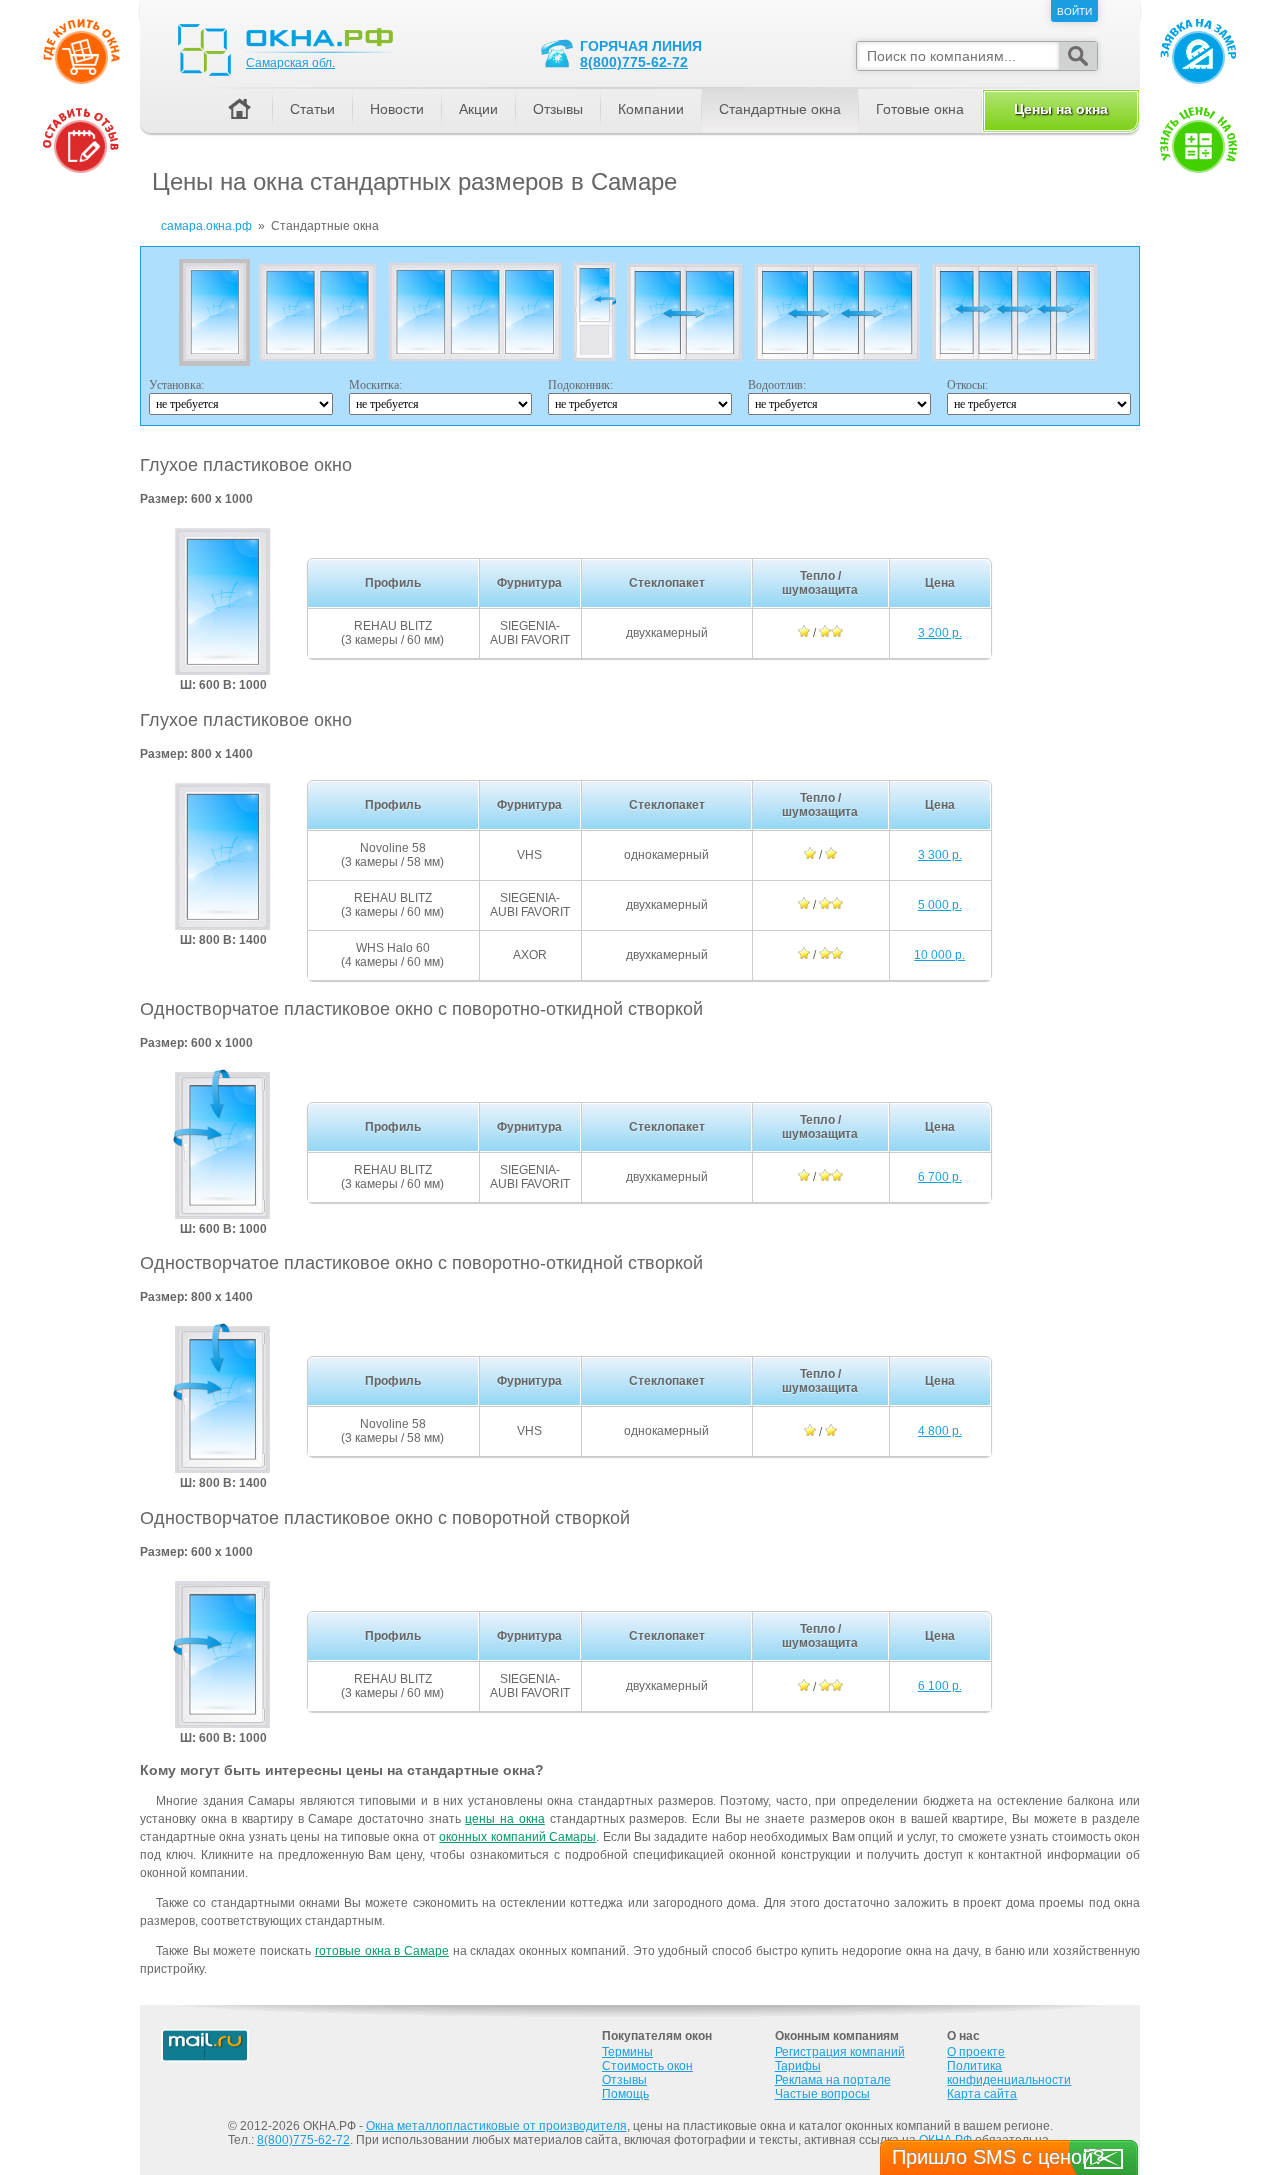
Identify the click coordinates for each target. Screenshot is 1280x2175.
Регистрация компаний (840, 2052)
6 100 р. (940, 1686)
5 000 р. (940, 905)
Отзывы (558, 109)
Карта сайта (982, 2094)
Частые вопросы (822, 2094)
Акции (478, 109)
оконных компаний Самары (517, 1837)
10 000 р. (939, 955)
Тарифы (798, 2066)
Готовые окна (920, 109)
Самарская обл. (290, 63)
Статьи (312, 109)
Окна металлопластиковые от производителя (496, 2126)
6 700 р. (940, 1177)
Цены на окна (1061, 109)
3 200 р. (940, 633)
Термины (627, 2052)
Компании (651, 109)
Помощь (625, 2094)
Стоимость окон (647, 2066)
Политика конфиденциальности (1009, 2073)
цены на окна (504, 1819)
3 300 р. (940, 855)
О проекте (976, 2052)
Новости (397, 109)
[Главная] (239, 110)
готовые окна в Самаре (382, 1951)
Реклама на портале (833, 2080)
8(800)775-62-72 (634, 62)
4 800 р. (940, 1431)
